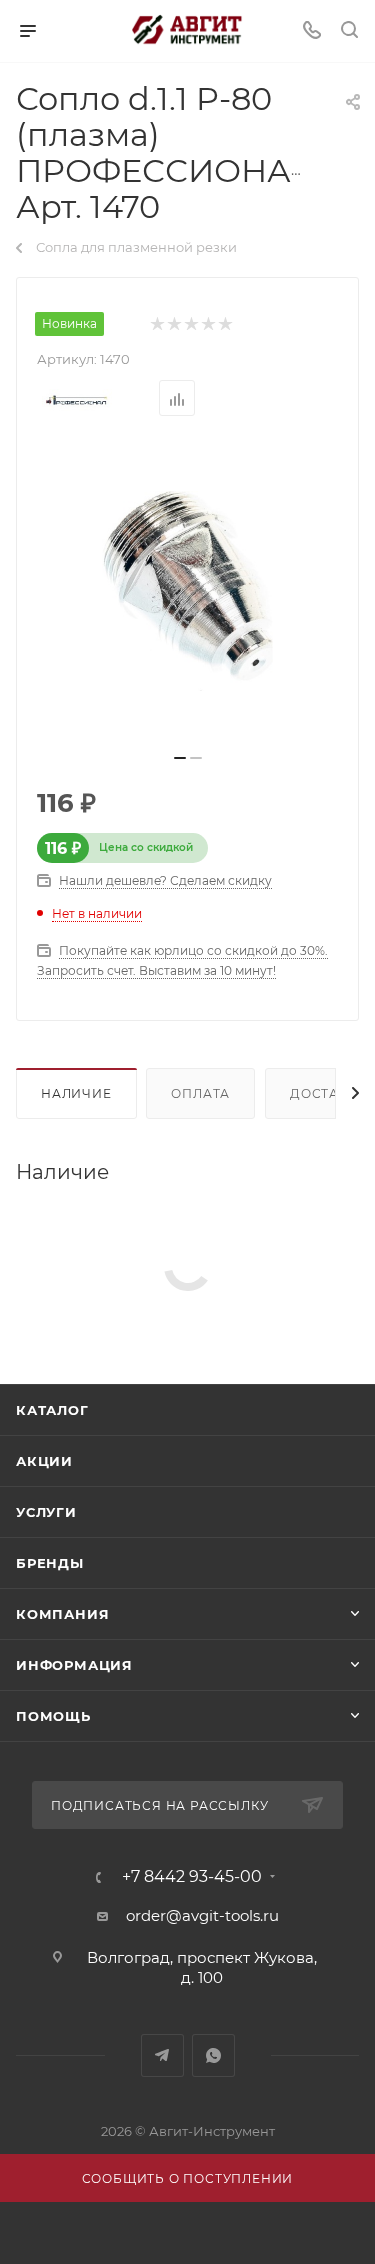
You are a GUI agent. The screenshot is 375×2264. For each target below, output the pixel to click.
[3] (190, 324)
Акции (44, 1461)
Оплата (200, 1093)
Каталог (52, 1410)
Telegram (162, 2055)
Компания (62, 1614)
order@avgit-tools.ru (202, 1915)
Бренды (50, 1563)
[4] (207, 324)
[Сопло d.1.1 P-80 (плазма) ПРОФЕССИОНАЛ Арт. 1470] (188, 591)
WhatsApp (213, 2055)
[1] (156, 324)
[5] (224, 324)
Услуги (46, 1512)
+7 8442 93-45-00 (192, 1877)
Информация (74, 1665)
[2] (173, 324)
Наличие (76, 1093)
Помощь (53, 1716)
